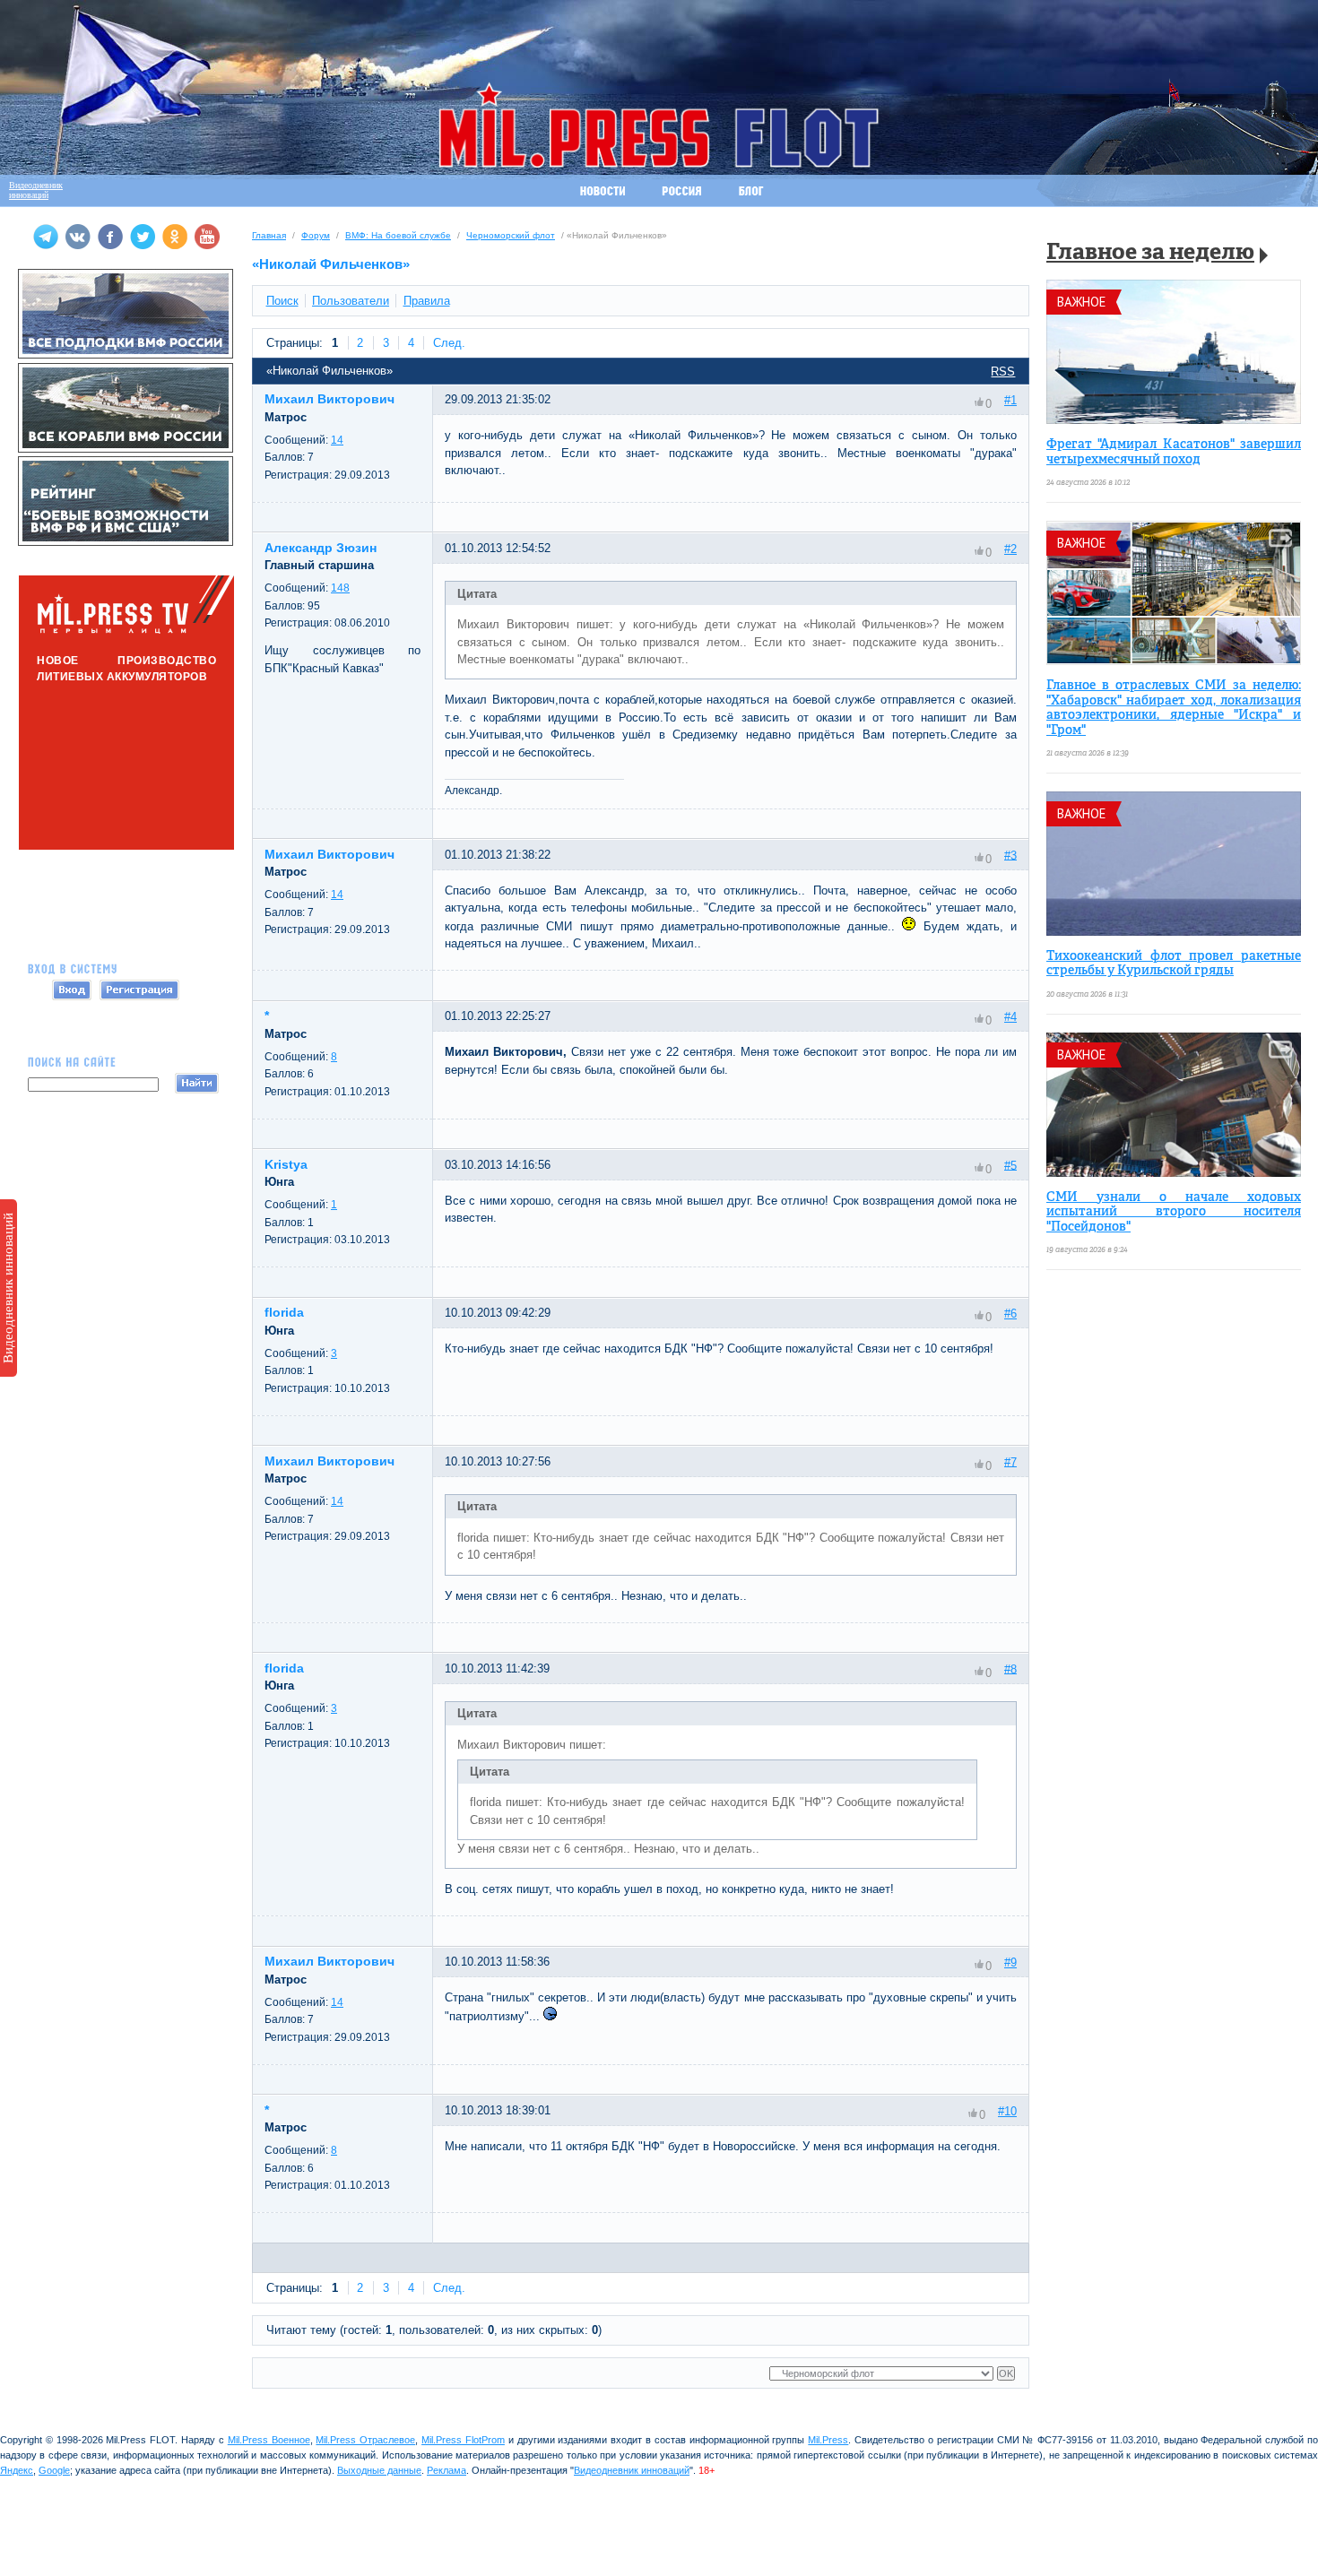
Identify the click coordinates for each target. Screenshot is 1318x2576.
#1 (1010, 400)
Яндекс (17, 2470)
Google (54, 2470)
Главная (269, 235)
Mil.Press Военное (269, 2440)
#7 (1010, 1461)
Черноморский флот (511, 235)
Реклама (447, 2470)
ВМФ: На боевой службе (398, 235)
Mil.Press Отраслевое (365, 2440)
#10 (1007, 2111)
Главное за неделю (1150, 253)
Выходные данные (379, 2470)
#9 (1010, 1962)
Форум (316, 235)
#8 (1010, 1668)
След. (449, 343)
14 (337, 440)
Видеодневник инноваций (8, 1288)
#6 (1010, 1314)
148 (340, 588)
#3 (1010, 855)
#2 (1010, 549)
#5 (1010, 1165)
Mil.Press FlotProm (463, 2440)
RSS (1003, 372)
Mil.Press (828, 2440)
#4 (1010, 1017)
